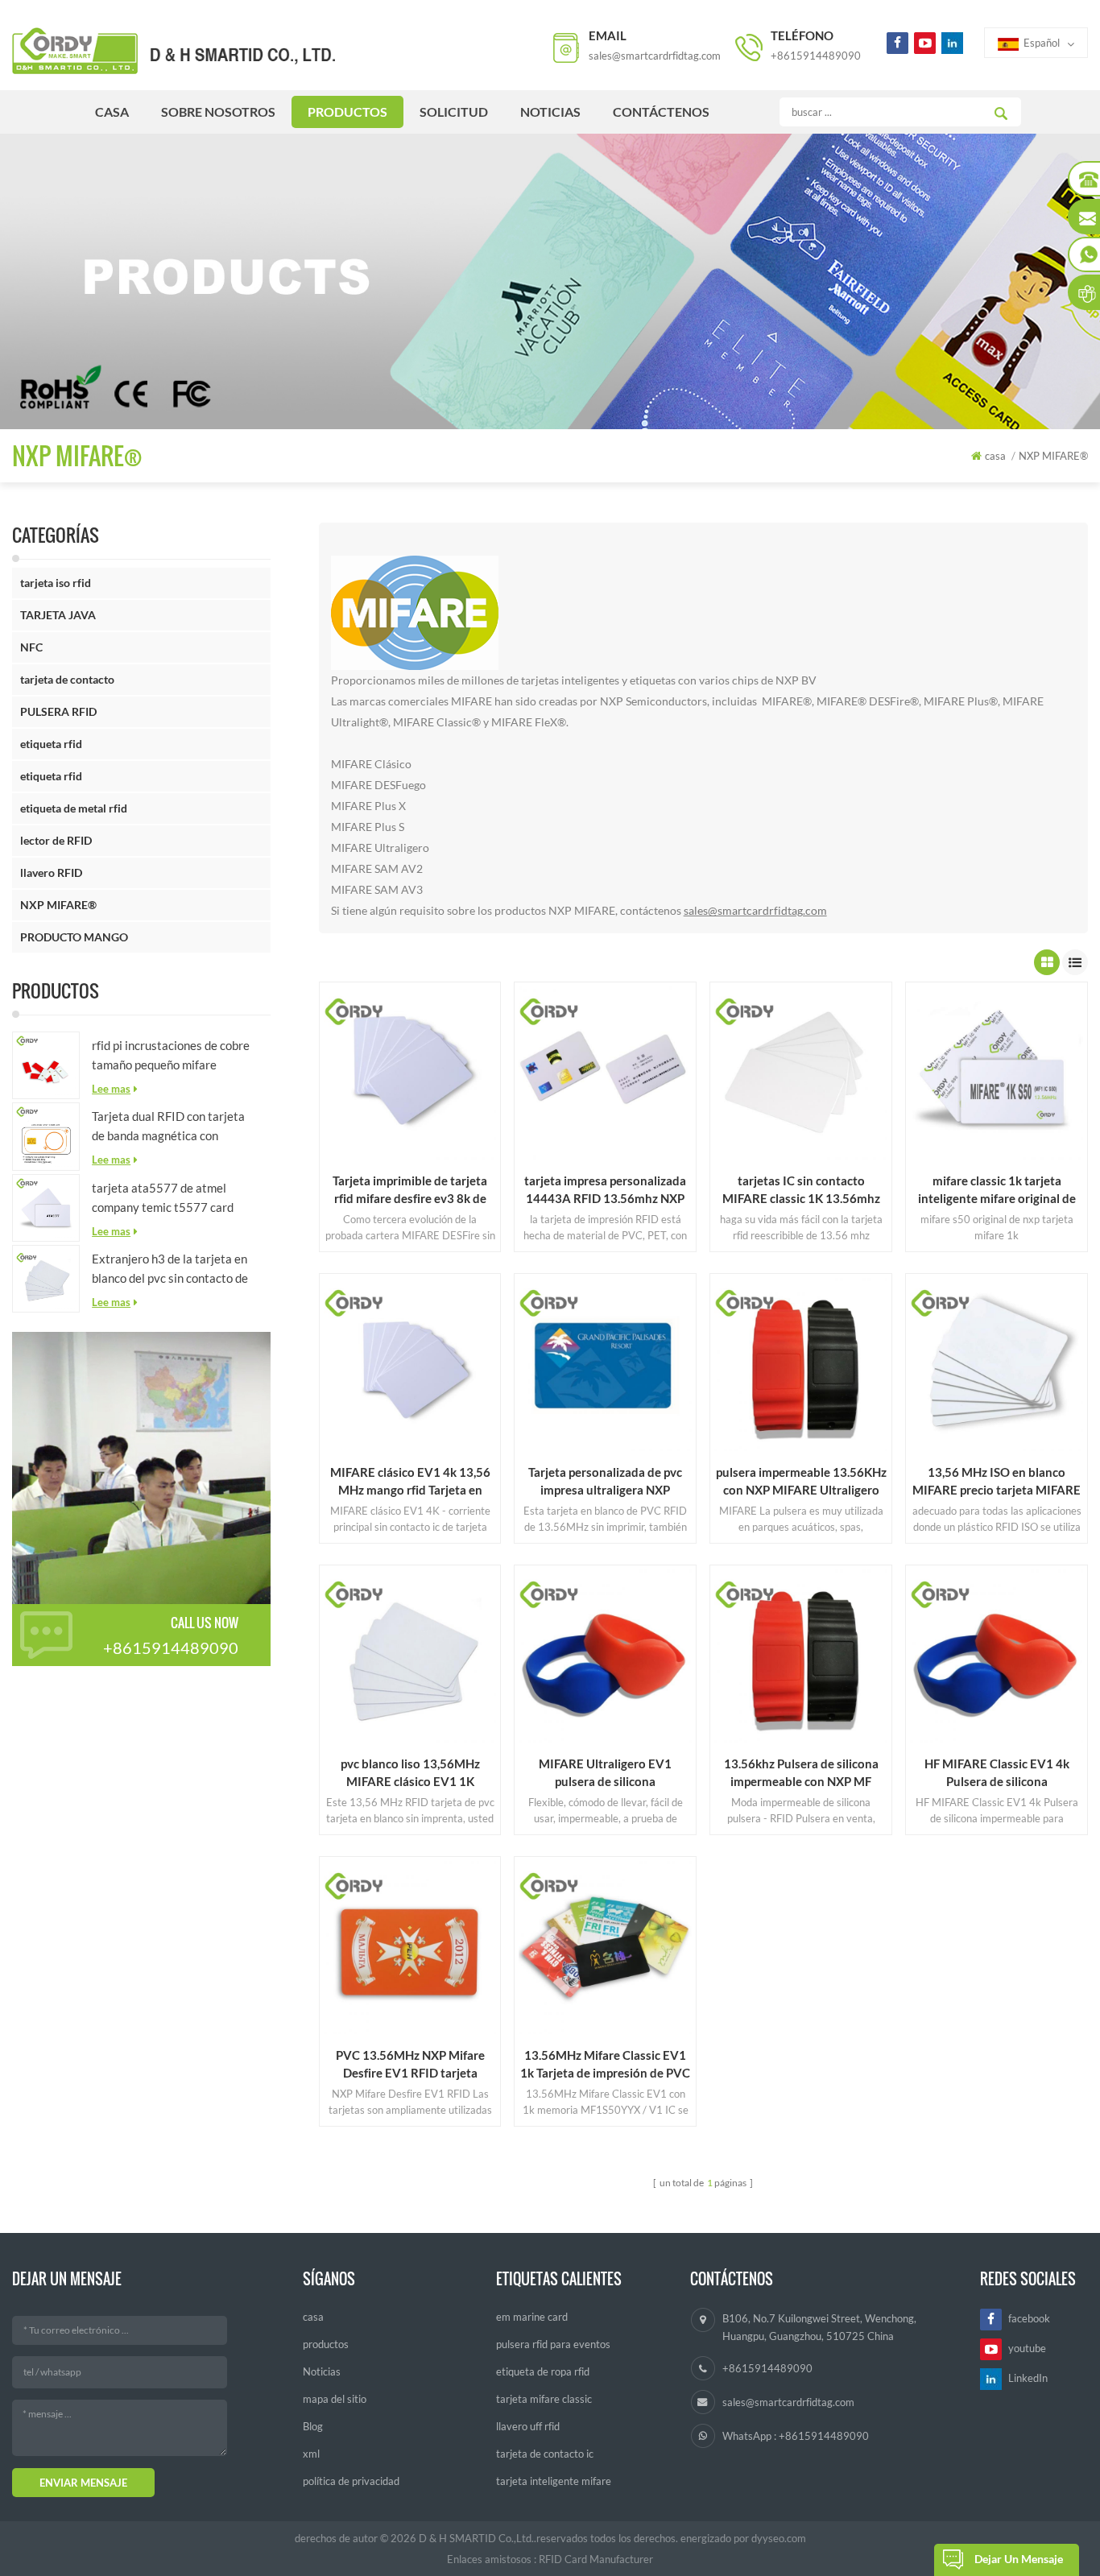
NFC (31, 647)
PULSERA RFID (58, 711)
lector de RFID (56, 840)
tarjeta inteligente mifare (554, 2481)
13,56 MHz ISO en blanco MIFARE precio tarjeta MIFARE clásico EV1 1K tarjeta (997, 1482)
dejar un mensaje (1019, 2559)
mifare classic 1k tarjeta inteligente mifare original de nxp (997, 1190)
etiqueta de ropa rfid (543, 2371)
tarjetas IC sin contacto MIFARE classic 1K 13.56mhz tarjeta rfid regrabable (801, 1190)
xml (311, 2454)
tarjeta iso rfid (56, 583)
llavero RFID (51, 872)
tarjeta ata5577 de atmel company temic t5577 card (163, 1197)
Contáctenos (661, 112)
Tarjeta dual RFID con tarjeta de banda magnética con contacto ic (168, 1127)
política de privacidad (351, 2481)
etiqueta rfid (51, 744)
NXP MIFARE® (58, 905)
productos (347, 112)
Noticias (550, 112)
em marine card (532, 2317)
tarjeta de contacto (67, 679)
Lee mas (111, 1089)
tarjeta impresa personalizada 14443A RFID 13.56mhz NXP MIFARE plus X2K (605, 1190)
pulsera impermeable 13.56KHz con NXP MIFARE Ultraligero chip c (801, 1482)
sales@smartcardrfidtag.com (655, 56)
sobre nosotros (218, 112)
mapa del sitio (335, 2399)
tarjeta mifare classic (544, 2399)
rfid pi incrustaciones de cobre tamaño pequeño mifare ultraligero (171, 1056)
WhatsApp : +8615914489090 (796, 2436)
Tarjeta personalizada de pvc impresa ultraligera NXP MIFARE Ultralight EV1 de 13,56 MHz (605, 1482)
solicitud (454, 112)
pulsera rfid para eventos (553, 2344)
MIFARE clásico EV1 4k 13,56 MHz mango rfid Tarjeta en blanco (410, 1482)
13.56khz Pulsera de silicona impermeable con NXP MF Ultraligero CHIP (801, 1773)
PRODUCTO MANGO (74, 937)
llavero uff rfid (528, 2426)
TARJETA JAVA (58, 615)
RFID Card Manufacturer (596, 2559)
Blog (313, 2426)
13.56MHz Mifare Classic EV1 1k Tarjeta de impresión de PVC (605, 2064)
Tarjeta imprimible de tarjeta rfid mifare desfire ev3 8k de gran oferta (410, 1190)
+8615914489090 (816, 56)
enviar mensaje (83, 2483)
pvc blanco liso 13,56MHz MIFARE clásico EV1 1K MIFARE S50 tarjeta (410, 1773)
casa (112, 112)
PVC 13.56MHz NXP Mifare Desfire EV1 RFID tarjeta (410, 2064)
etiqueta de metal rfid (74, 808)
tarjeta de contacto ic (545, 2454)
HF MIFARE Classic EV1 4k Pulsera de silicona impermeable (997, 1773)
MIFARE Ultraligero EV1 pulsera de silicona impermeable (605, 1773)
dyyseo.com (779, 2538)
